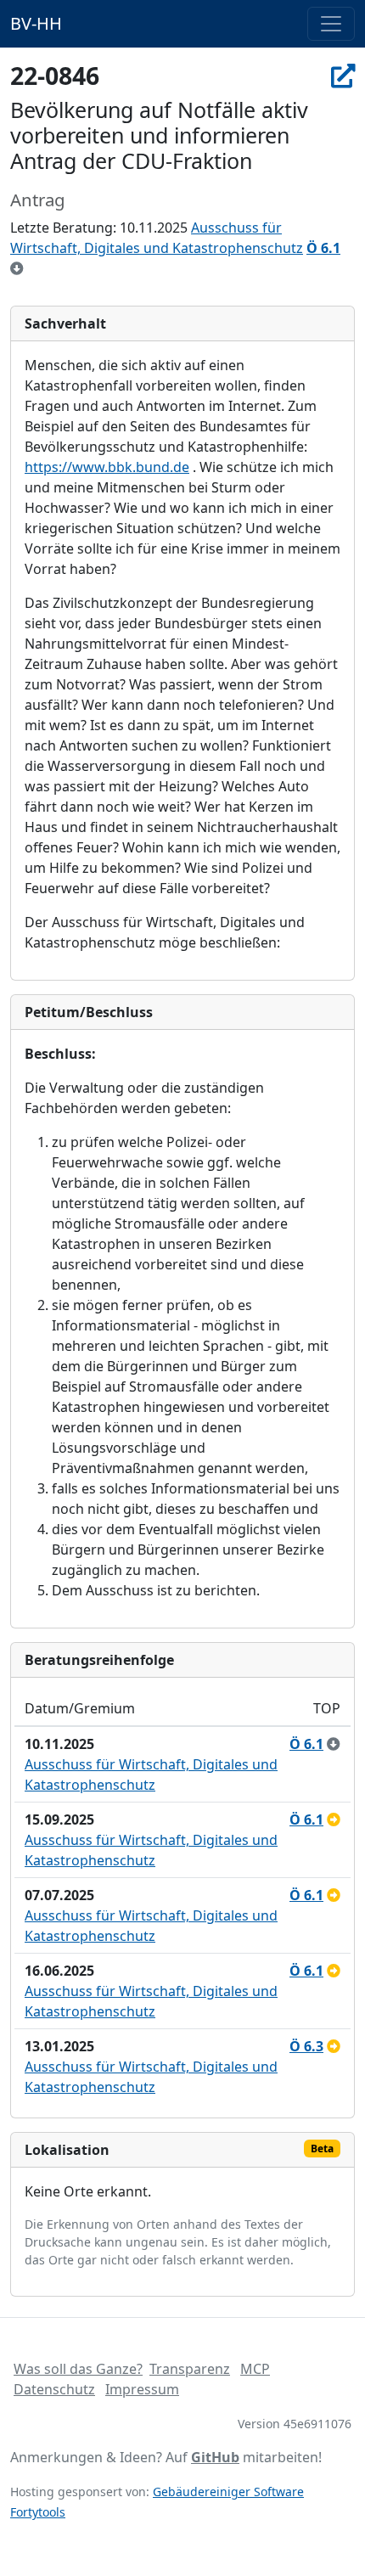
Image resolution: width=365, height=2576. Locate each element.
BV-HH (36, 23)
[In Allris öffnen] (343, 76)
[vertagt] (334, 1820)
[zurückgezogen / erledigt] (17, 268)
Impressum (142, 2389)
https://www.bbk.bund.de (107, 467)
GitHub (215, 2457)
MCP (255, 2369)
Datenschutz (54, 2389)
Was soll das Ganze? (78, 2369)
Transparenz (190, 2369)
